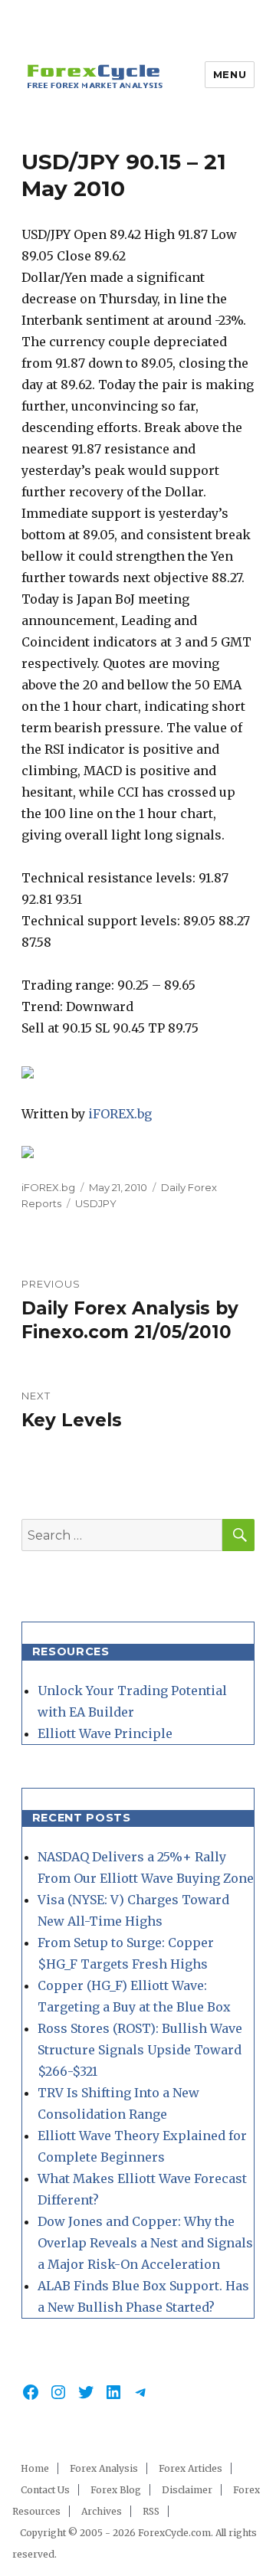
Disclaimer (187, 2490)
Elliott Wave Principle (105, 1733)
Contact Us (45, 2490)
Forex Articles (191, 2468)
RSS (151, 2511)
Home (35, 2468)
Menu (230, 74)
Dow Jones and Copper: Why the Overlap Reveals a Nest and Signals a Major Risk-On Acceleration (145, 2243)
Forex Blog (116, 2490)
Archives (102, 2511)
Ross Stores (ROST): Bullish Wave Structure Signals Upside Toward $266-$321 (140, 2050)
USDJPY (96, 1203)
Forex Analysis (104, 2468)
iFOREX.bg (120, 1114)
